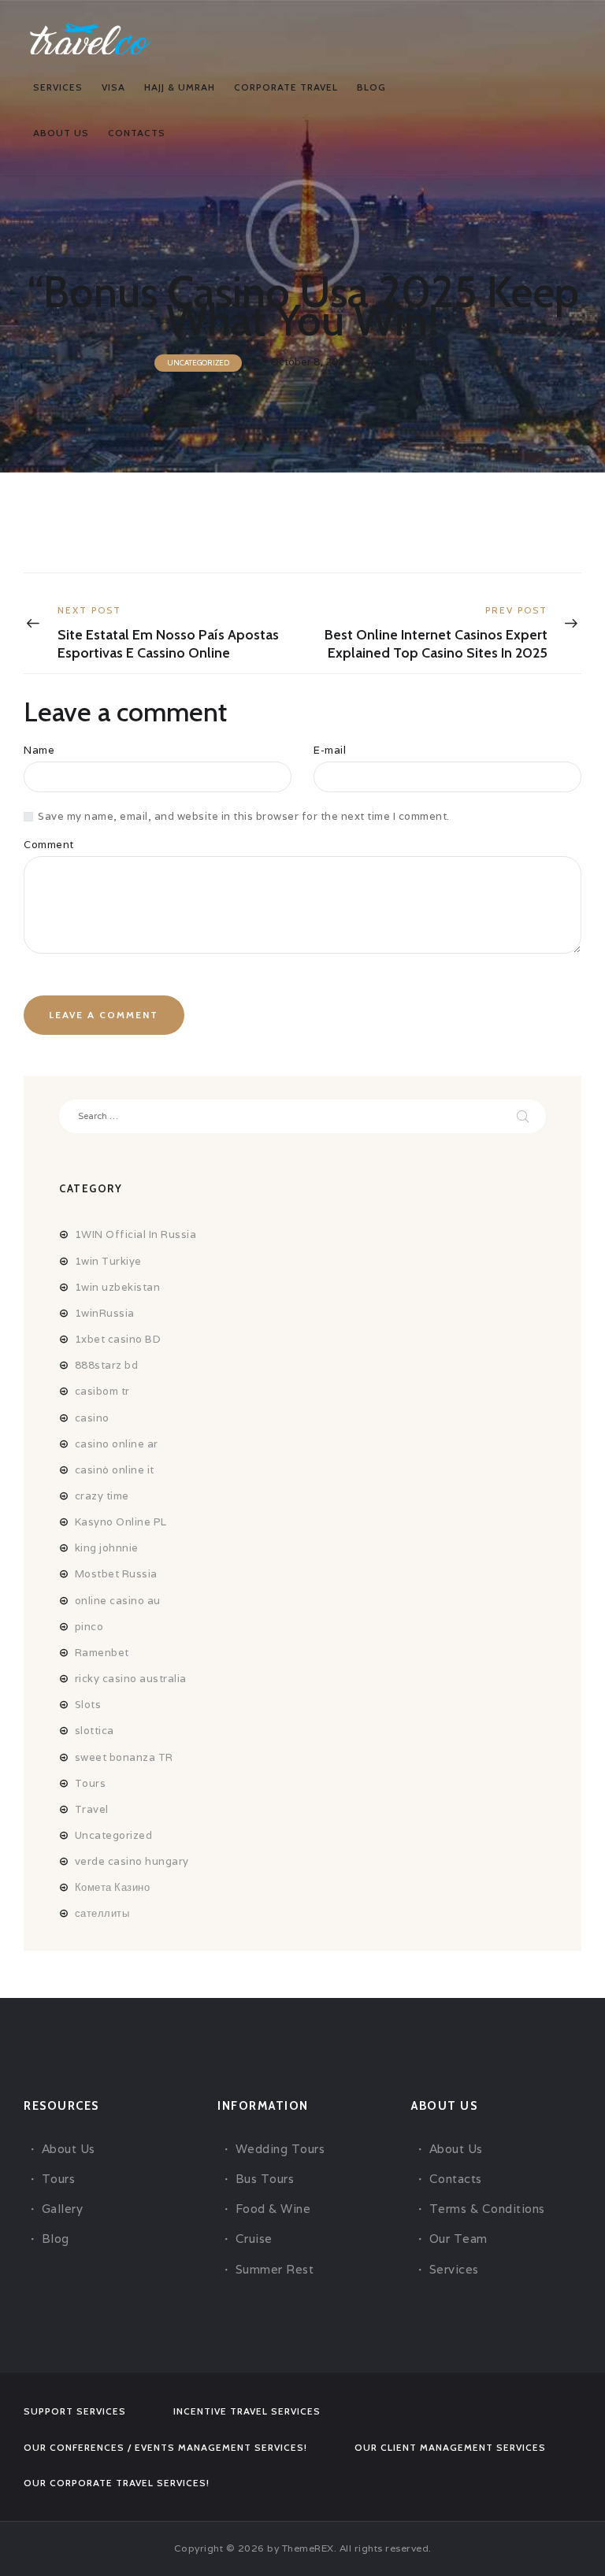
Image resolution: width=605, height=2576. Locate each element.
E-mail (330, 750)
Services (454, 2269)
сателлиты (102, 1913)
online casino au (118, 1601)
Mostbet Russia (116, 1574)
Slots (88, 1705)
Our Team (458, 2239)
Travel (92, 1809)
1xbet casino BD (118, 1339)
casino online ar (117, 1444)
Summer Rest (275, 2269)
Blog (56, 2239)
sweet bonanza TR (124, 1757)
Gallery (63, 2209)
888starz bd (107, 1365)
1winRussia (105, 1313)
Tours (91, 1783)
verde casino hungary (132, 1861)
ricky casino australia (131, 1679)
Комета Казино (113, 1887)
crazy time (102, 1496)
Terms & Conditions (487, 2209)
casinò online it (115, 1470)
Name (39, 750)
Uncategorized (198, 363)
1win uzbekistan (118, 1287)
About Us (69, 2149)
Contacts (456, 2179)
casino (92, 1418)
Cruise (254, 2239)
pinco (89, 1627)
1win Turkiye (108, 1261)
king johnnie (107, 1548)
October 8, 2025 (310, 362)
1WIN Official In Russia (136, 1234)
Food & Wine (273, 2209)
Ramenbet (102, 1653)
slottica (95, 1731)
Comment (49, 845)
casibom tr (102, 1391)
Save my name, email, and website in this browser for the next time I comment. (244, 816)
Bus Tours (265, 2179)
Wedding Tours (280, 2149)
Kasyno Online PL (121, 1522)
